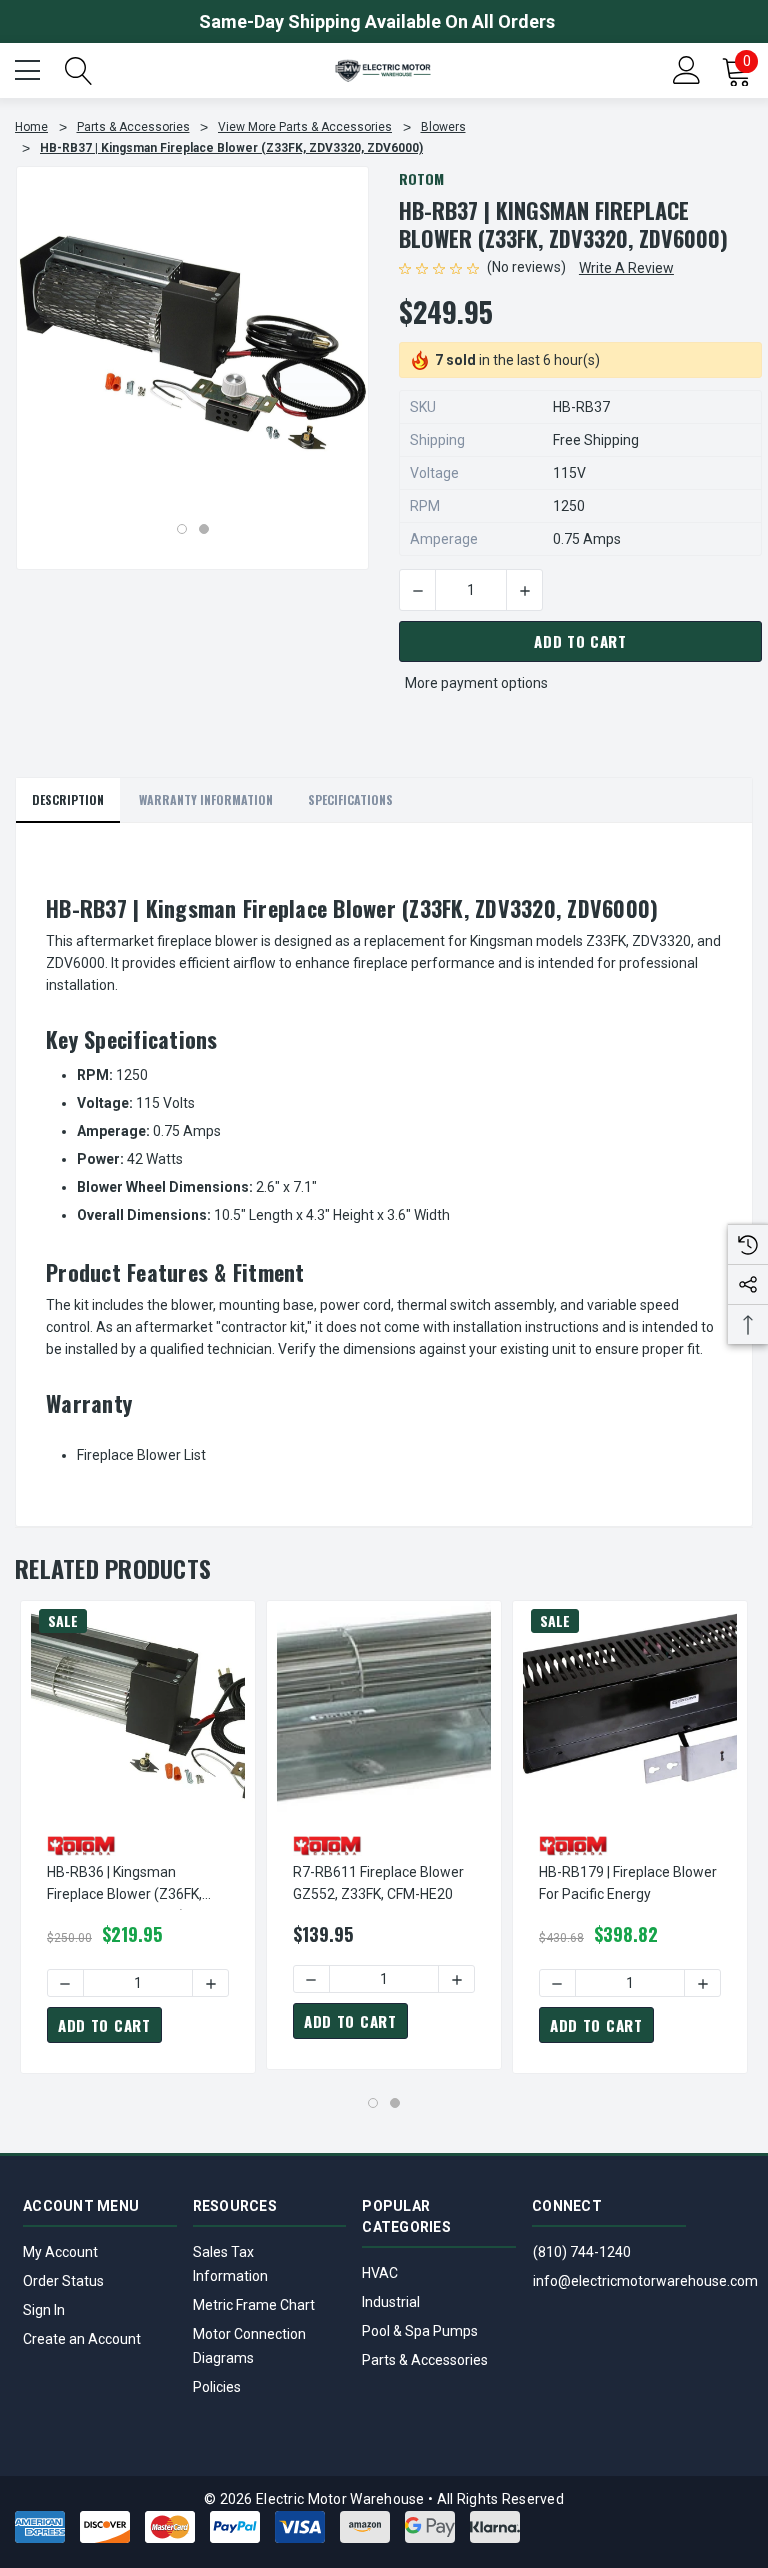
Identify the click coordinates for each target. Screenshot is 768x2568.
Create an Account (82, 2339)
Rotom (421, 178)
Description (68, 799)
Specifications (350, 799)
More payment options (476, 683)
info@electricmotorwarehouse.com (645, 2281)
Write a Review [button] (626, 268)
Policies (217, 2387)
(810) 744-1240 (582, 2252)
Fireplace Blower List (141, 1455)
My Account (60, 2252)
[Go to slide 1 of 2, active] (182, 529)
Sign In (44, 2310)
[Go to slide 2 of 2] (204, 529)
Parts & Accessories (425, 2360)
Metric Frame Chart (254, 2305)
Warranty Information (206, 799)
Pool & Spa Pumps (420, 2331)
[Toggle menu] (30, 68)
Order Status (63, 2281)
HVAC (380, 2273)
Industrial (391, 2302)
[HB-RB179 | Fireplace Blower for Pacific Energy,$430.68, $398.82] (630, 1708)
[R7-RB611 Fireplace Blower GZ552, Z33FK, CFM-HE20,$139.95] (384, 1708)
